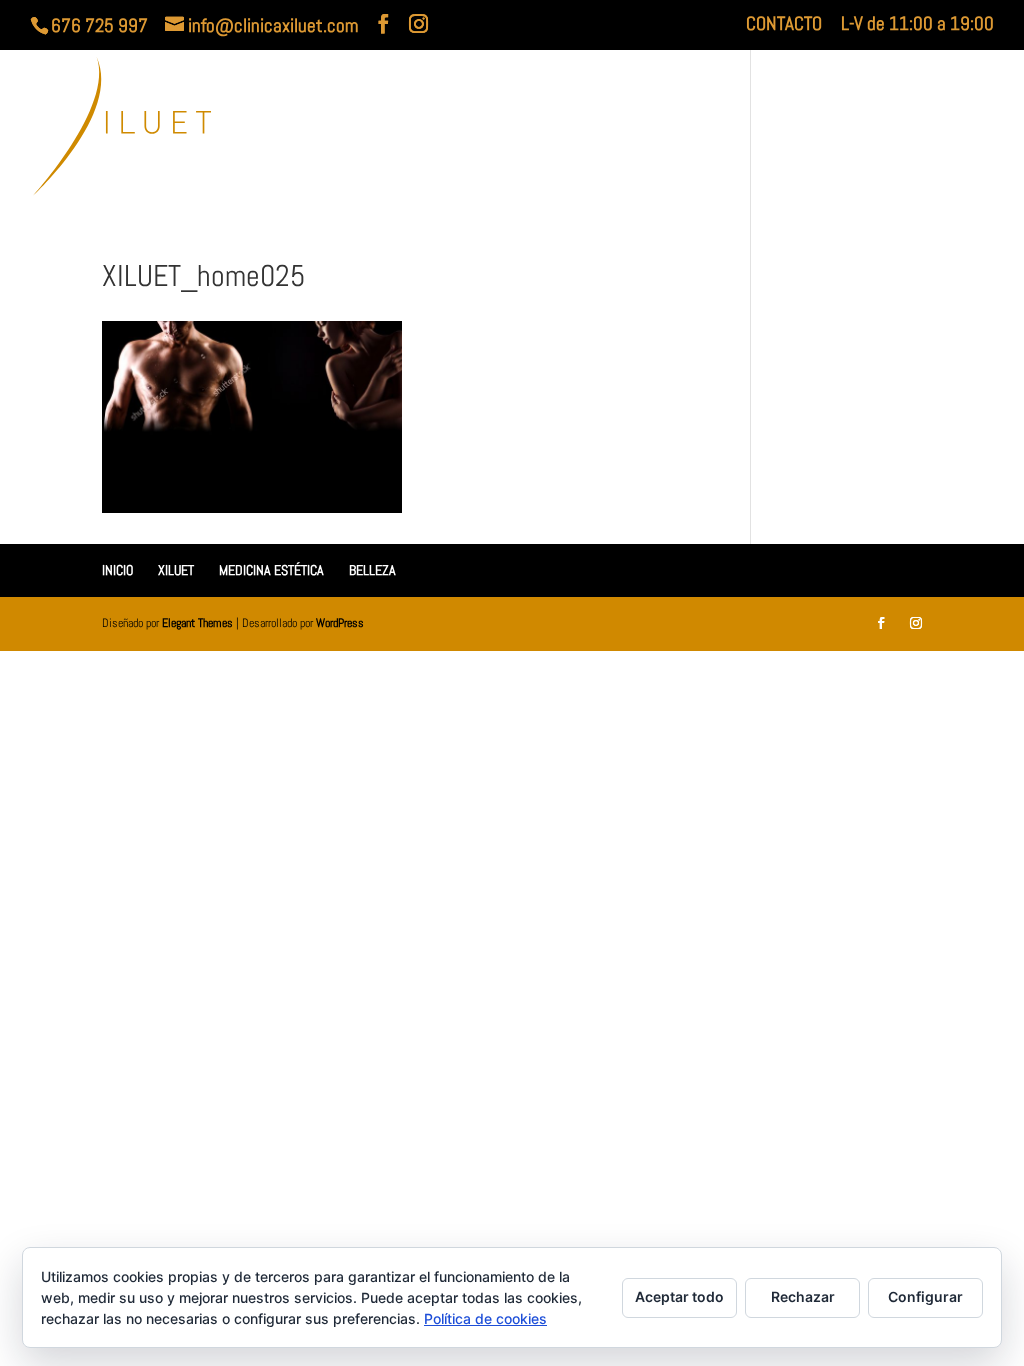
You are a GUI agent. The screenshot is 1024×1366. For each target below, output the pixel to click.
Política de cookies (485, 1318)
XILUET (610, 129)
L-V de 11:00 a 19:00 (917, 25)
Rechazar (803, 1296)
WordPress (340, 623)
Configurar (925, 1296)
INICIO (539, 129)
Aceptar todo (679, 1296)
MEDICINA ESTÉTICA (751, 129)
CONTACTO (784, 25)
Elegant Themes (197, 623)
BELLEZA (900, 129)
